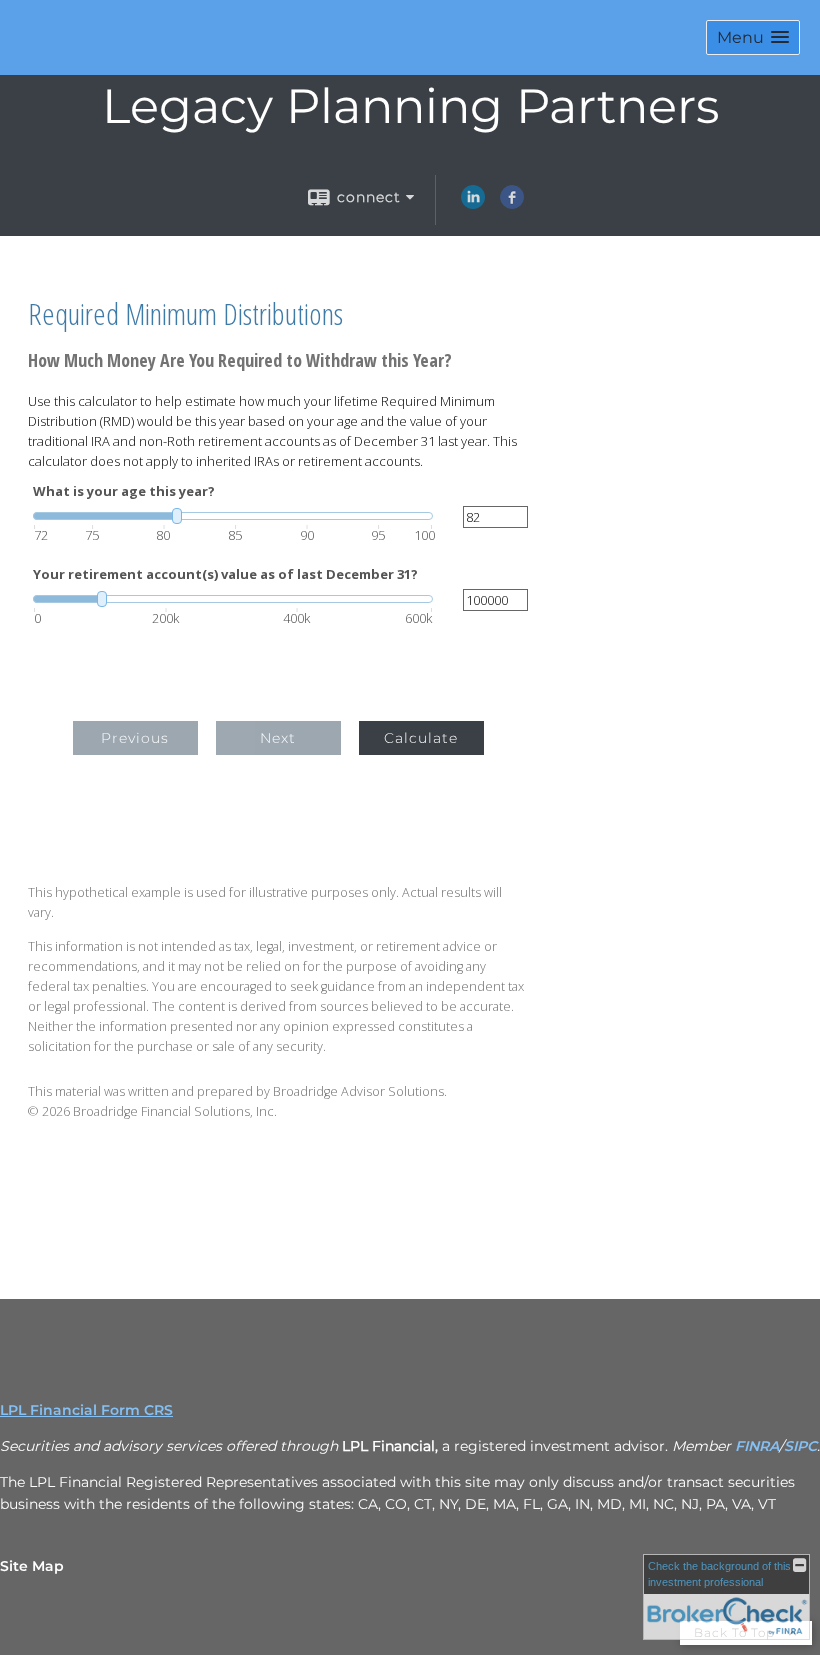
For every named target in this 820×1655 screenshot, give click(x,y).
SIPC (800, 1446)
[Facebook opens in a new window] (512, 204)
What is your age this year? (124, 491)
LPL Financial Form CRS (86, 1410)
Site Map (32, 1566)
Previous (135, 738)
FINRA (757, 1446)
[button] (753, 37)
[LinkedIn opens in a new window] (473, 204)
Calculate (421, 738)
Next (278, 738)
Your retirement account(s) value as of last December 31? (225, 574)
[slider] (233, 516)
